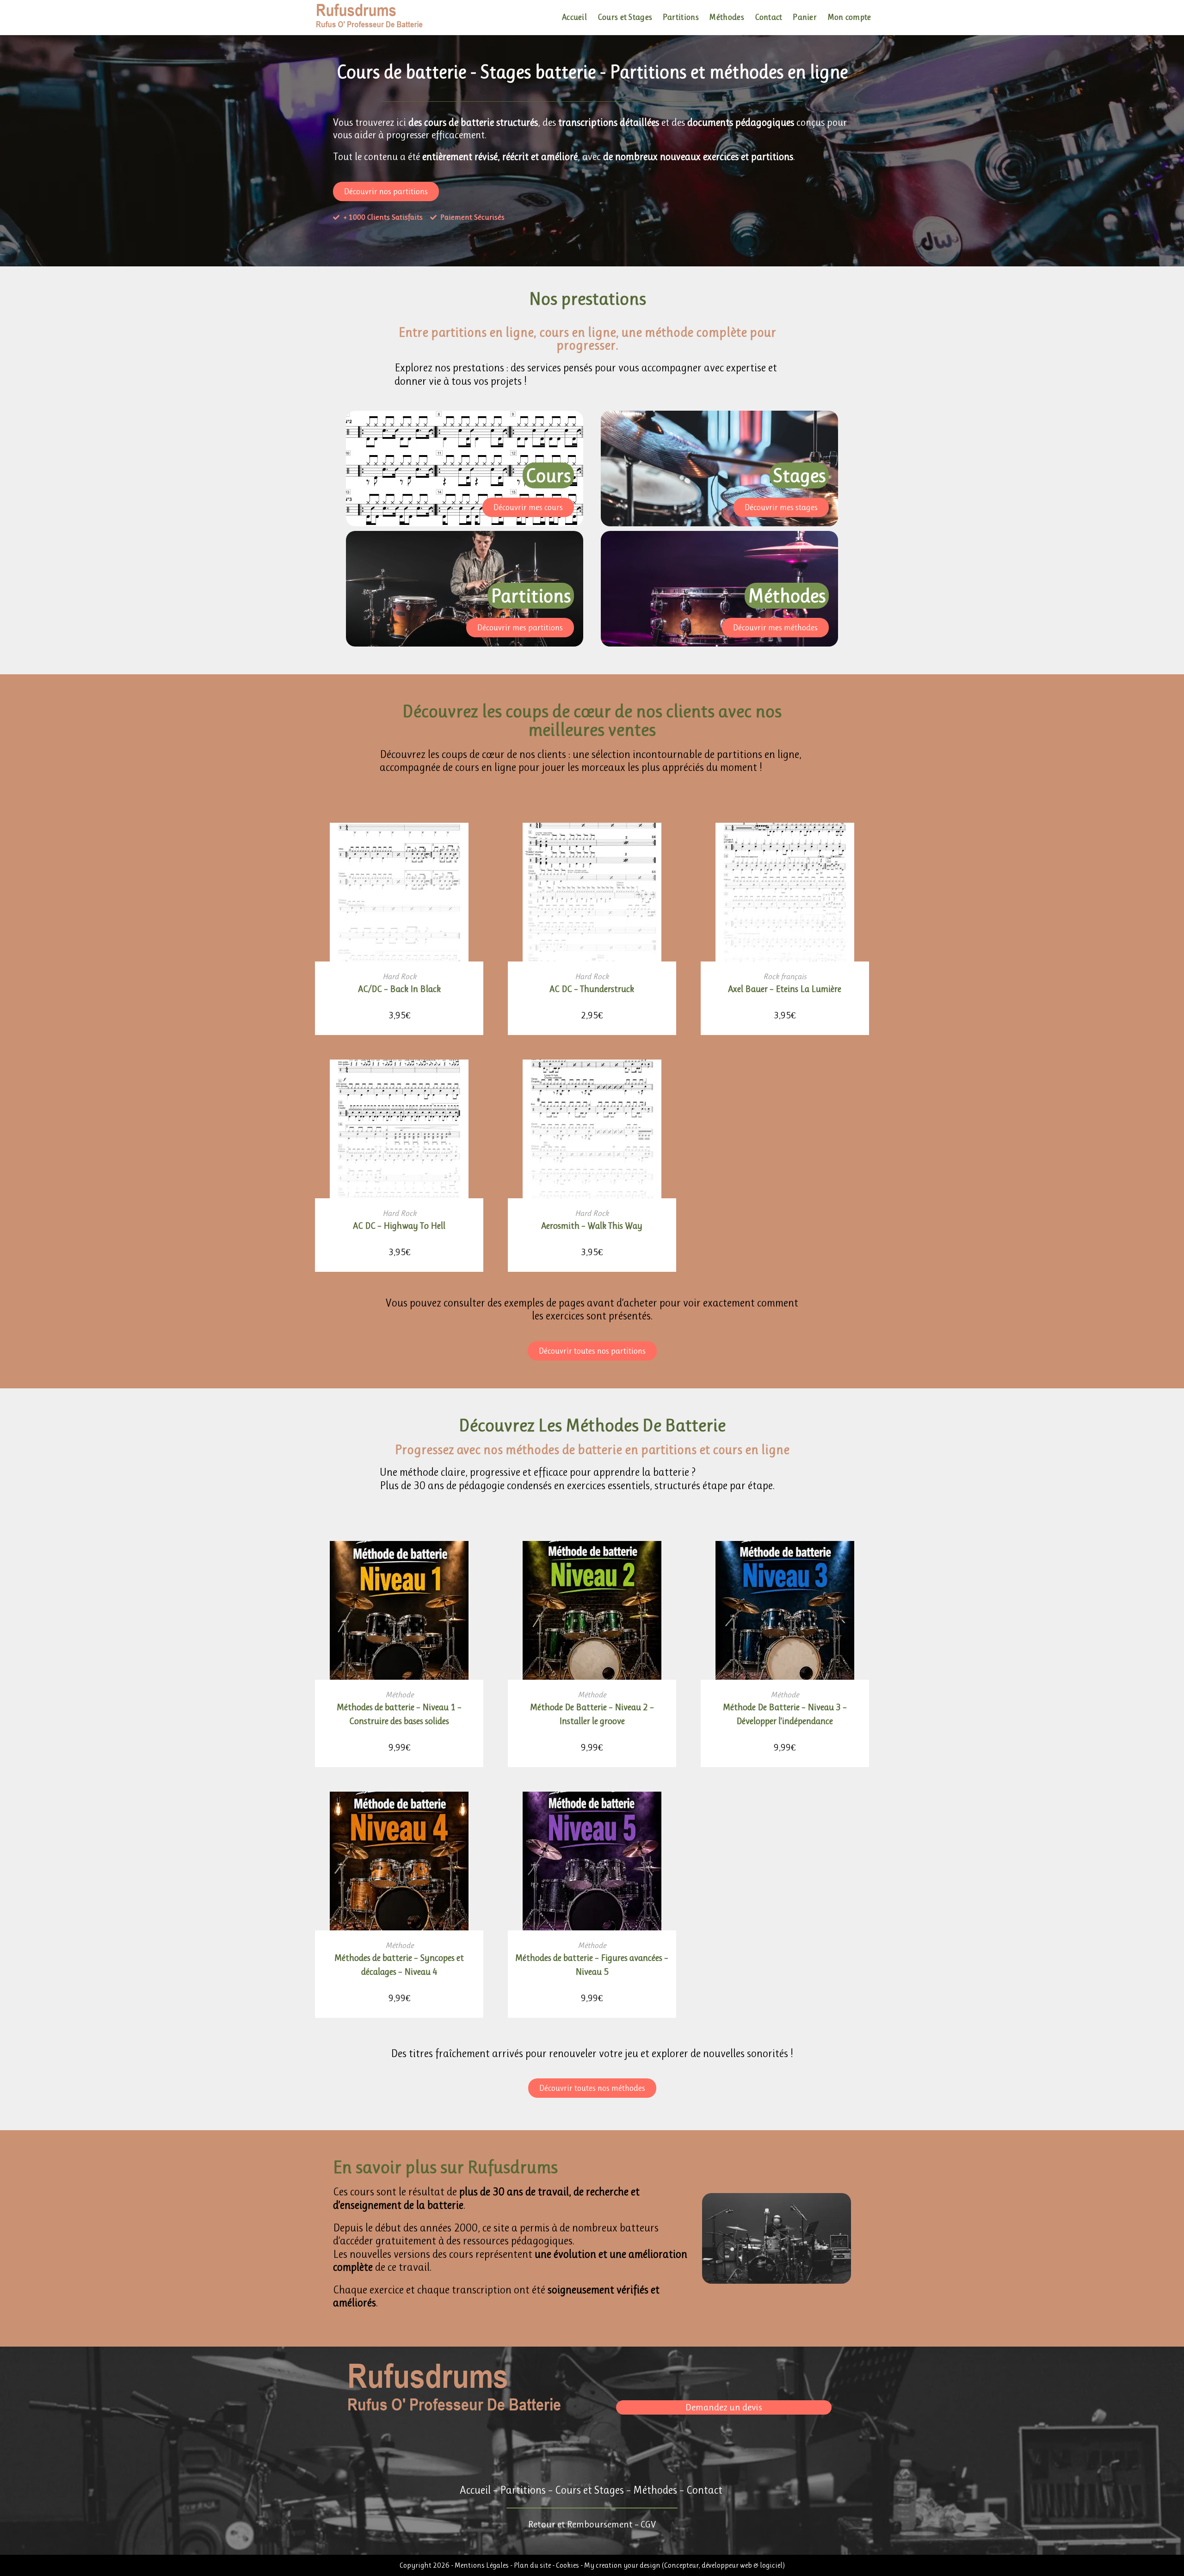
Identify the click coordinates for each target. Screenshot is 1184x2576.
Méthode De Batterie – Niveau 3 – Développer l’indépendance (785, 1714)
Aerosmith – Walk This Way (592, 1226)
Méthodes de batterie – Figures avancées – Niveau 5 (592, 1965)
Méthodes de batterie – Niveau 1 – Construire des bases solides (399, 1714)
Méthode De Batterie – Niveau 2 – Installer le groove (592, 1714)
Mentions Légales (482, 2565)
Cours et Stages (589, 2490)
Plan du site (533, 2565)
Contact (704, 2490)
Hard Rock (399, 976)
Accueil (475, 2490)
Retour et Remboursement (580, 2524)
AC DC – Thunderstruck (592, 989)
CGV (648, 2524)
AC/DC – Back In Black (399, 989)
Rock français (785, 976)
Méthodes (655, 2490)
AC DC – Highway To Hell (399, 1226)
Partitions (523, 2490)
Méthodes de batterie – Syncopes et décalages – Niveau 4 (399, 1965)
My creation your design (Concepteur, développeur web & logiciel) (684, 2565)
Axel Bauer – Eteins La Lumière (785, 989)
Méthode (399, 1695)
